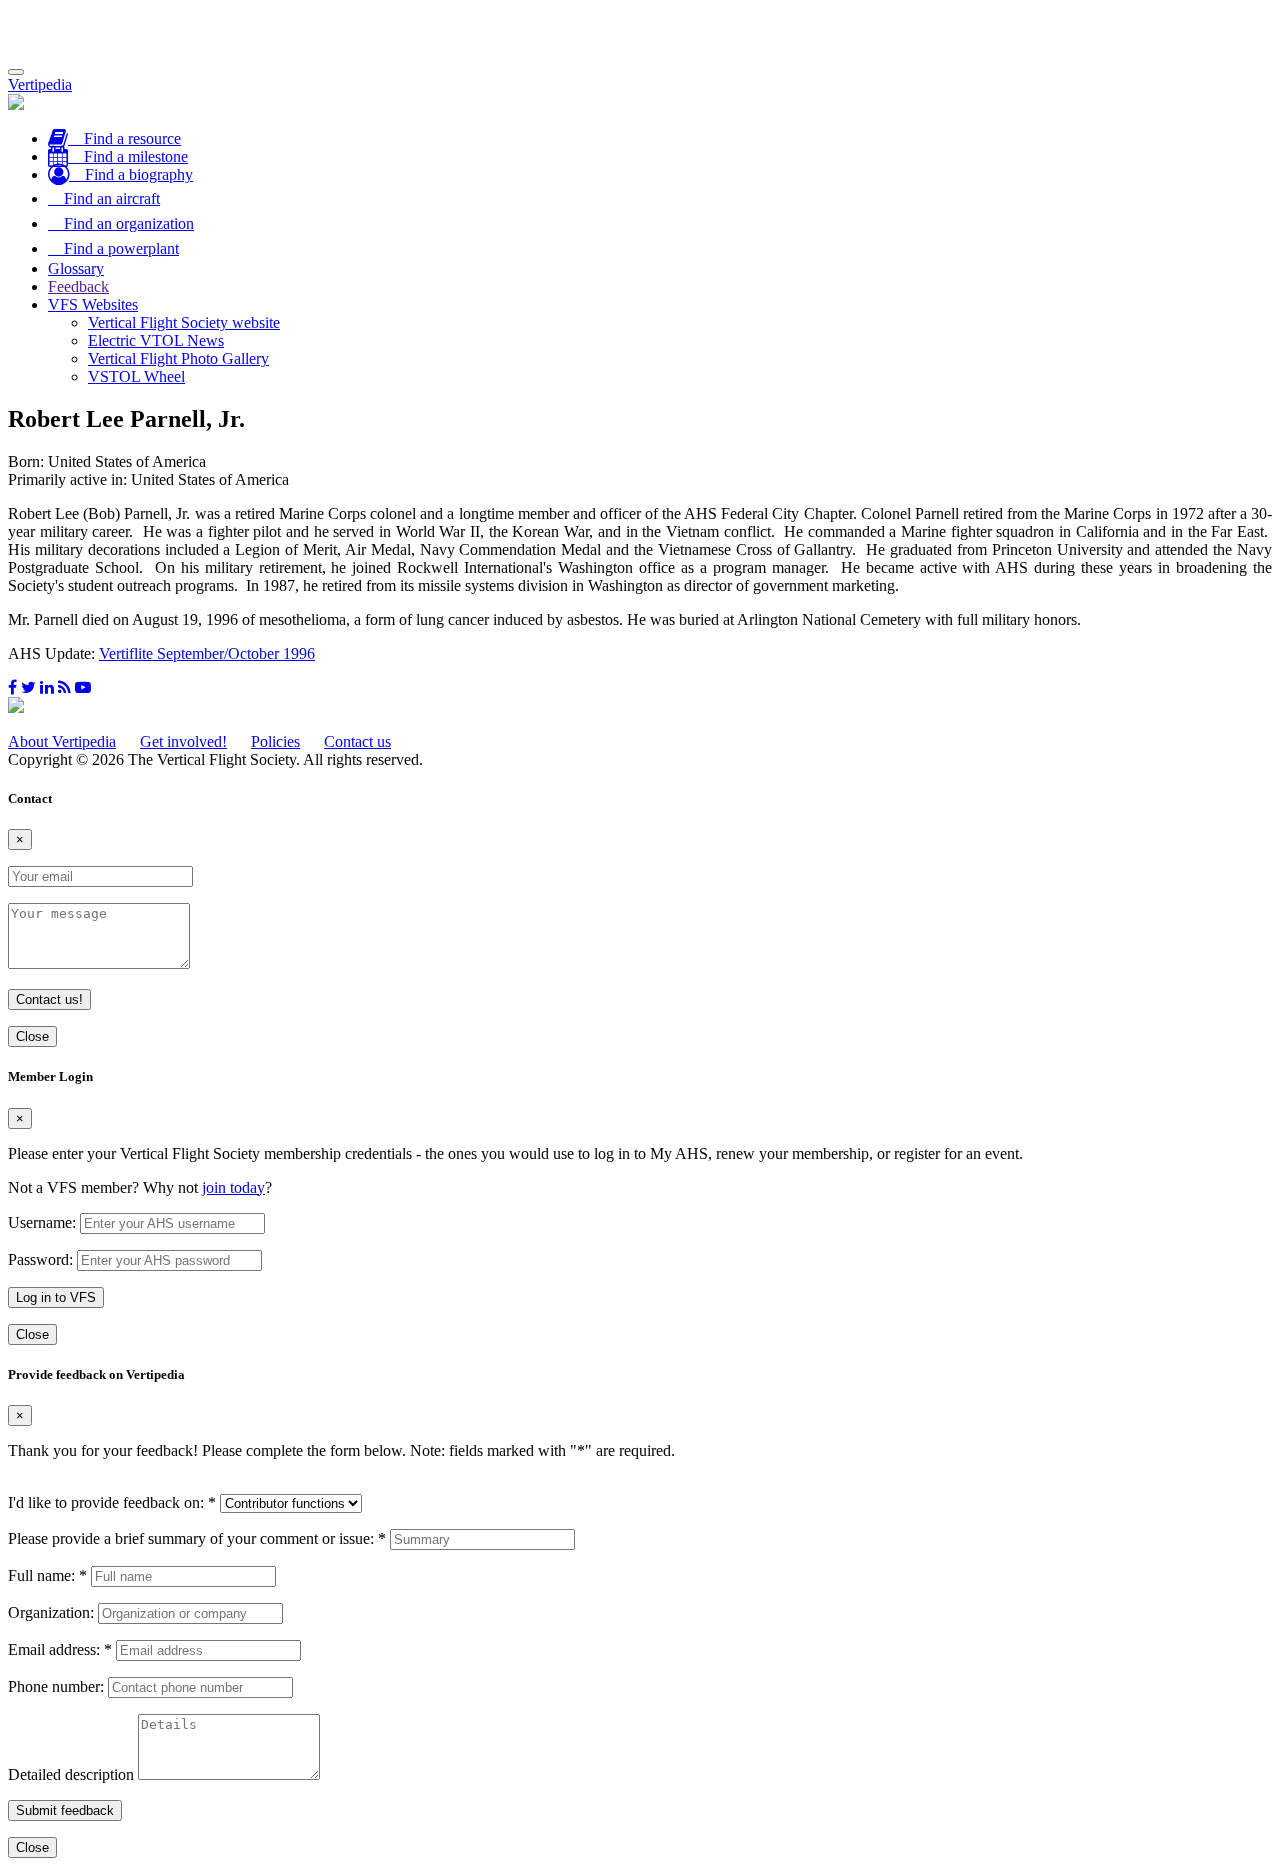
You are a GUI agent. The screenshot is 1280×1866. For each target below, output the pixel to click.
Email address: (60, 1649)
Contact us (357, 741)
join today (233, 1187)
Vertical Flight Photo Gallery (178, 358)
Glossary (76, 268)
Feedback (78, 286)
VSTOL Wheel (136, 376)
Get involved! (183, 741)
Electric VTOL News (156, 340)
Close (32, 1036)
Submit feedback (65, 1810)
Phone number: (56, 1686)
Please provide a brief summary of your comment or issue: (197, 1538)
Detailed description (71, 1774)
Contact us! (49, 999)
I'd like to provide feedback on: (112, 1502)
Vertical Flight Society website (184, 322)
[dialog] (640, 1206)
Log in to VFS (56, 1297)
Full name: (47, 1575)
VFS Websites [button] (93, 304)
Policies (275, 741)
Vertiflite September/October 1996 (207, 653)
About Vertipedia (62, 741)
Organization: (51, 1612)
